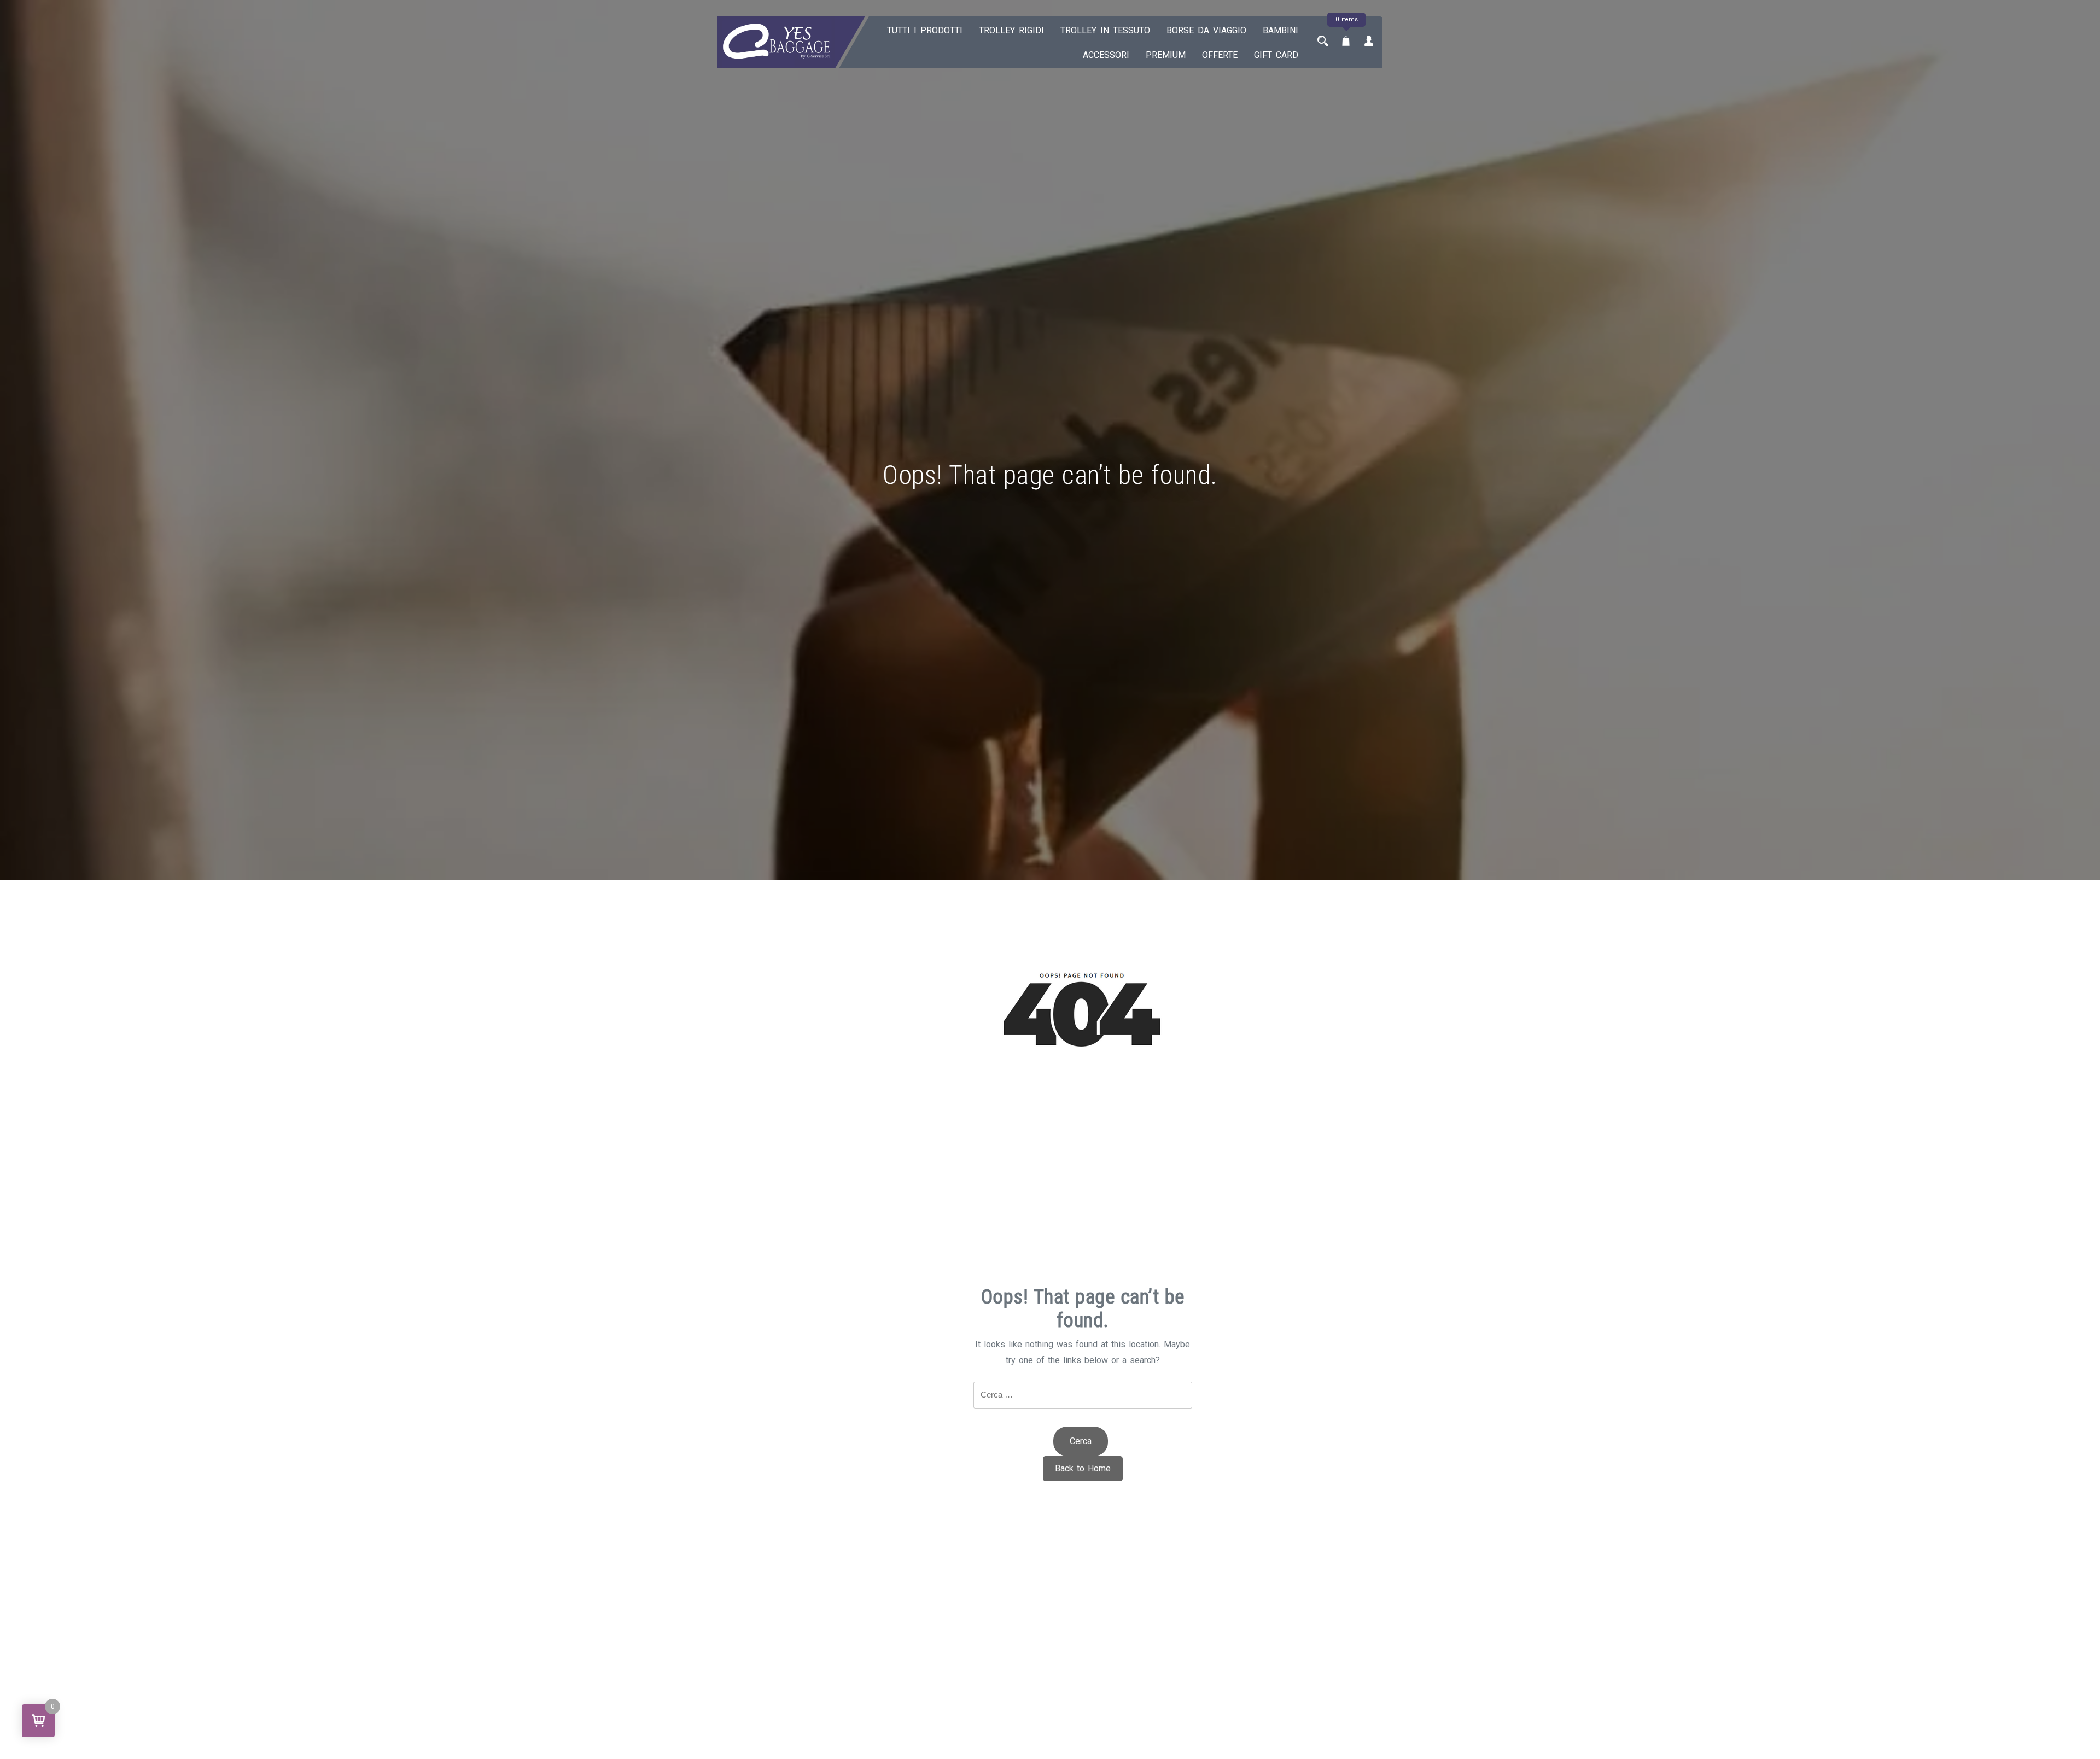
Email (1050, 936)
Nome (1050, 871)
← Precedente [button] (1050, 829)
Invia (1050, 1040)
